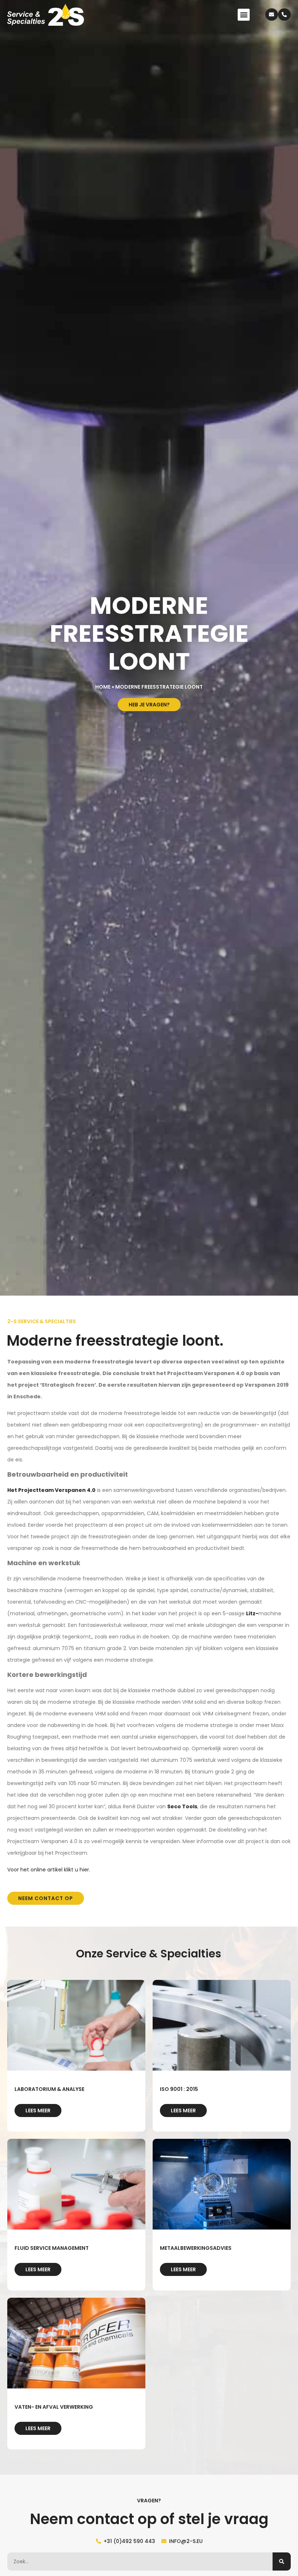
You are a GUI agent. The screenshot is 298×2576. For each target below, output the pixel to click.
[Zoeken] (282, 2561)
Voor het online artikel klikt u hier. (49, 1870)
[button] (244, 15)
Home (103, 687)
